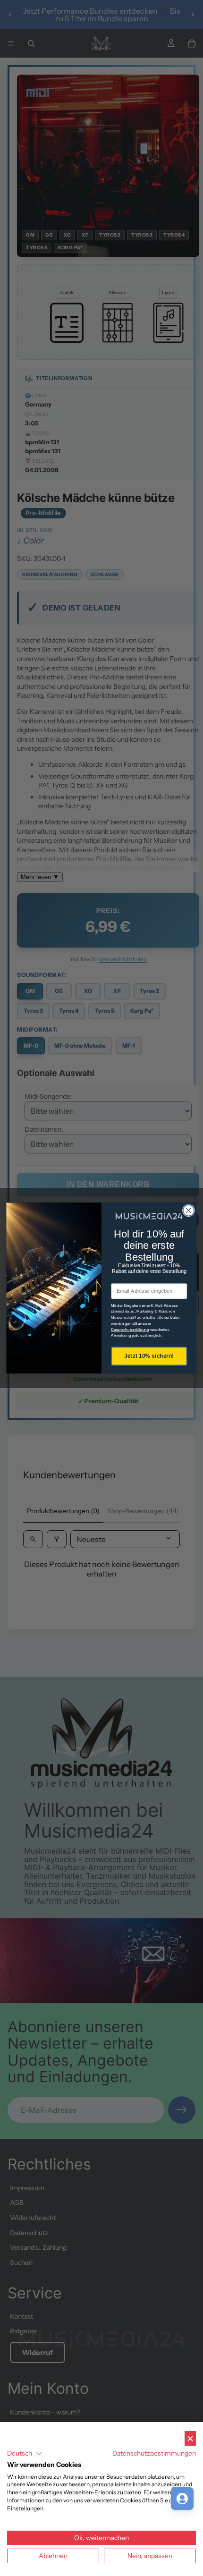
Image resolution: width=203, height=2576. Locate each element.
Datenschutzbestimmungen (154, 2453)
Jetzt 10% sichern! (149, 1356)
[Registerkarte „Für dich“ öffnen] (182, 2499)
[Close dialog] (189, 1211)
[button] (25, 2454)
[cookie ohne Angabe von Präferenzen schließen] (190, 2438)
